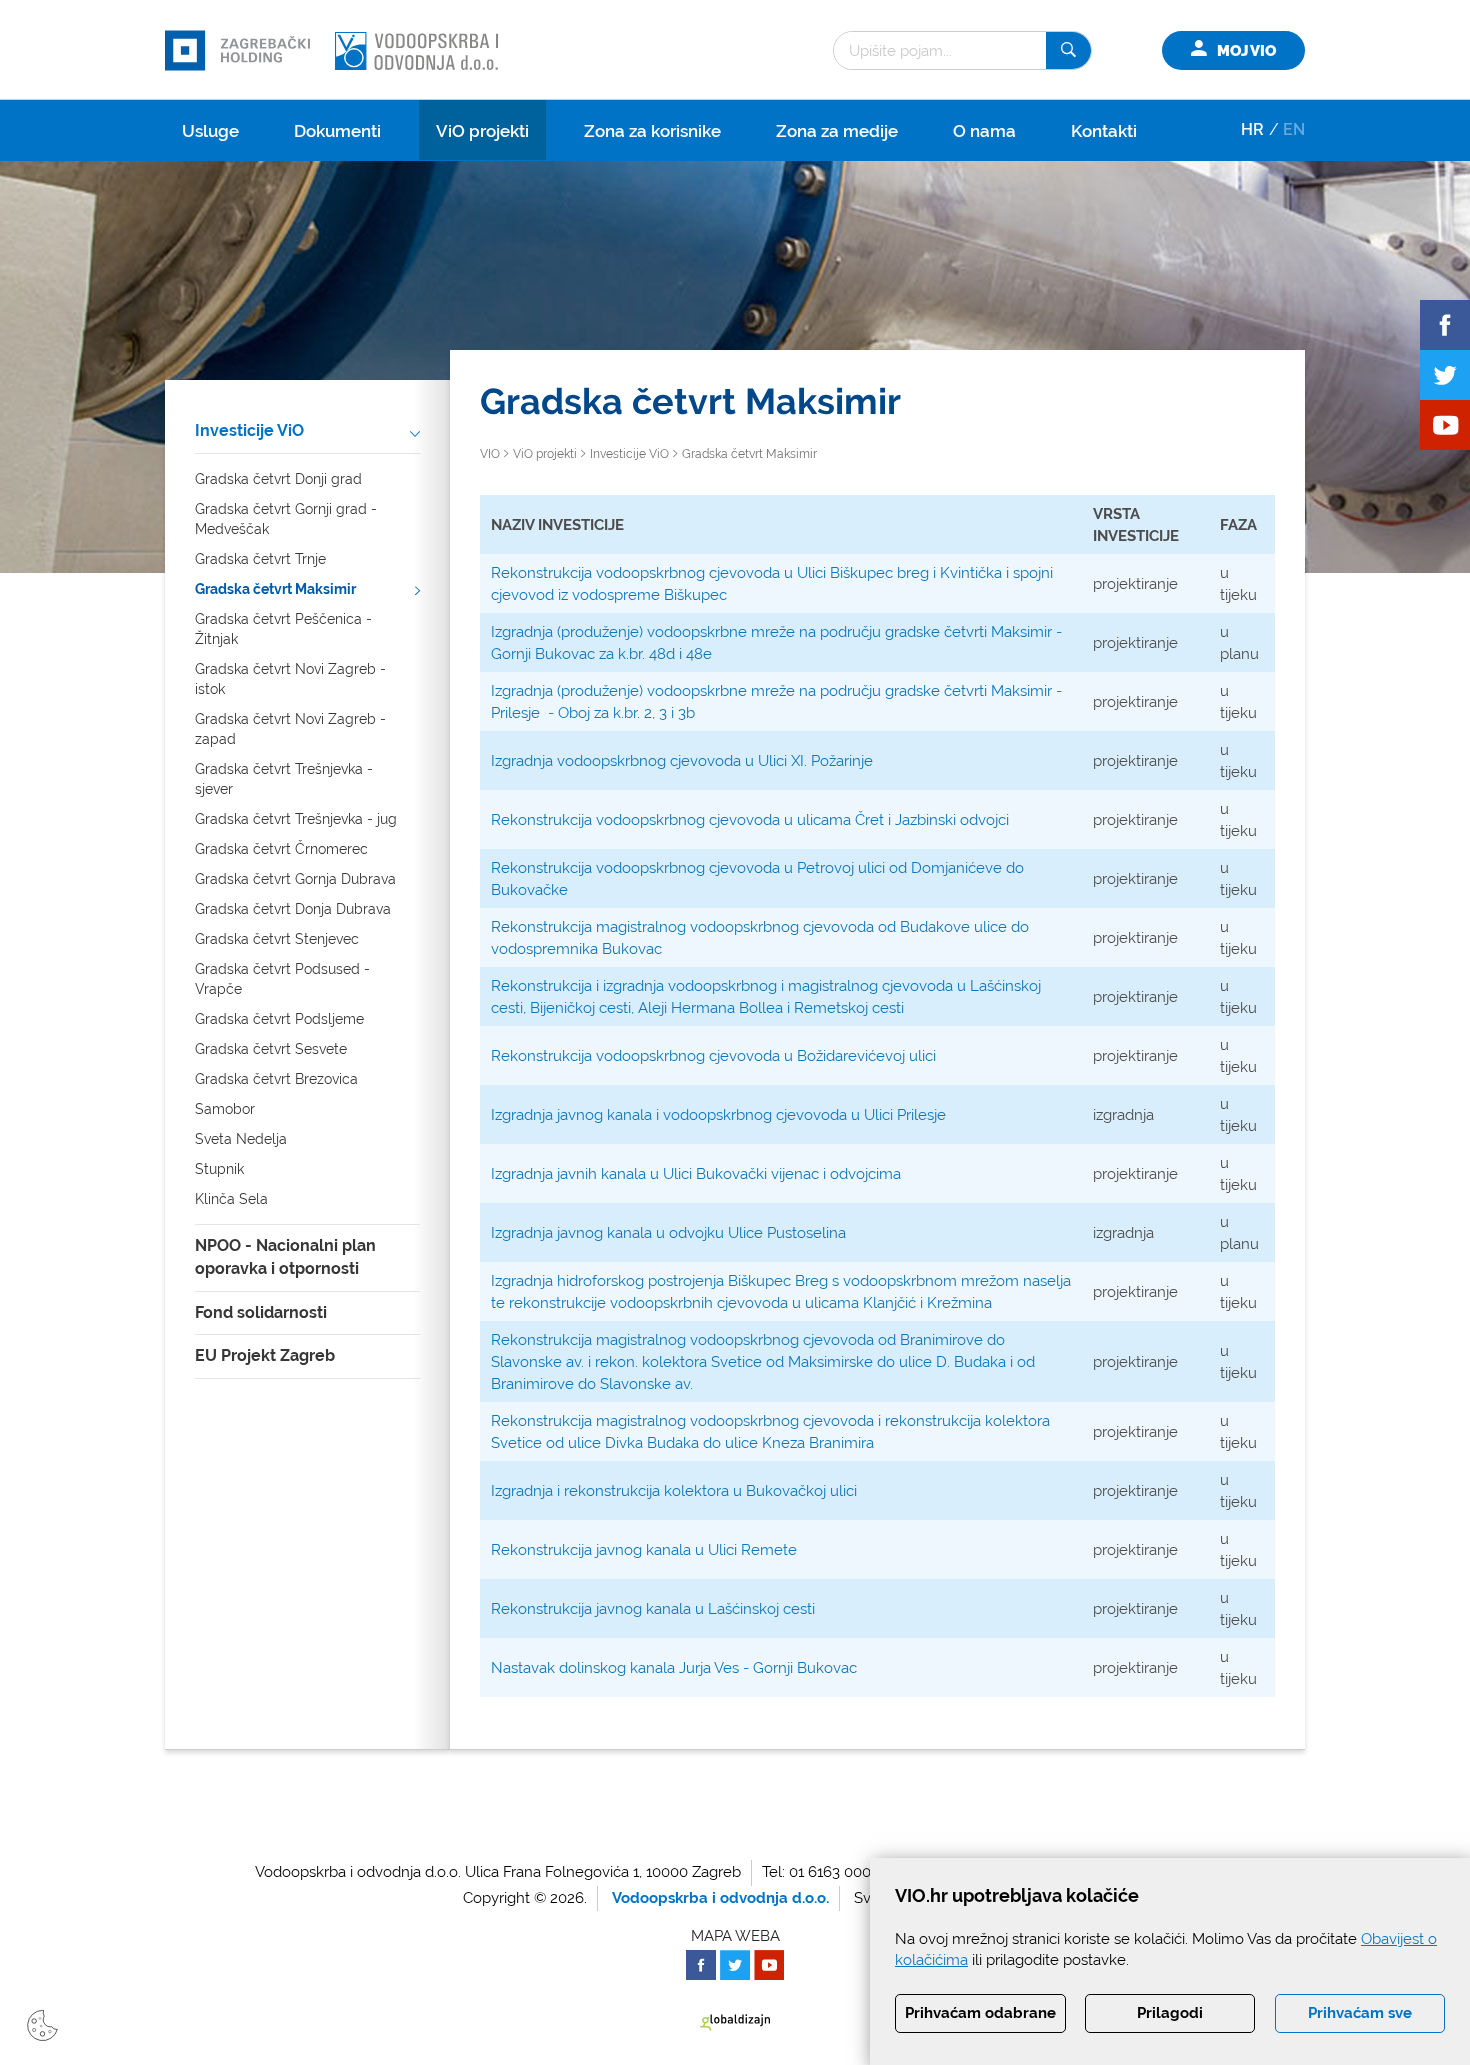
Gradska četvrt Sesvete (271, 1049)
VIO (490, 454)
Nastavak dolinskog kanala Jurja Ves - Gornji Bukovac (674, 1668)
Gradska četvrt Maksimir (275, 589)
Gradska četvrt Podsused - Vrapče (282, 979)
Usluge (210, 131)
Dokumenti (337, 131)
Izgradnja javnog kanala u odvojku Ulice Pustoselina (668, 1233)
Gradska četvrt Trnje (260, 559)
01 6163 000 (830, 1872)
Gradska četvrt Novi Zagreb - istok (290, 679)
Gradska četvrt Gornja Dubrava (295, 879)
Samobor (225, 1109)
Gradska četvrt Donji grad (278, 479)
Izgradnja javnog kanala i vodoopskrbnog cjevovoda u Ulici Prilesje (718, 1115)
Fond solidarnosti (261, 1312)
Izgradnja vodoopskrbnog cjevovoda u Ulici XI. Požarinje (682, 761)
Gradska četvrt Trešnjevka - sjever (284, 779)
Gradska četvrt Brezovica (276, 1079)
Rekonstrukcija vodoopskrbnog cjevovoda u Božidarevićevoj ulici (713, 1056)
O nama (984, 131)
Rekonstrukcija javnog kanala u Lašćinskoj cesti (653, 1609)
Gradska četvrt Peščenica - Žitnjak (283, 629)
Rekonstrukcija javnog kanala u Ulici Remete (644, 1550)
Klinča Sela (231, 1199)
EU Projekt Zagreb (265, 1355)
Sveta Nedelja (241, 1139)
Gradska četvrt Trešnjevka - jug (296, 819)
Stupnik (219, 1169)
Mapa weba (735, 1936)
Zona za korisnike (652, 131)
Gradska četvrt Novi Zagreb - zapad (290, 729)
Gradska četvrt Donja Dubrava (293, 909)
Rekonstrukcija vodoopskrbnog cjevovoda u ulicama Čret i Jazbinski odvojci (750, 820)
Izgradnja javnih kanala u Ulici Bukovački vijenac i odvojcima (696, 1174)
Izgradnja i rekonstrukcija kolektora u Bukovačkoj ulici (676, 1491)
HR (1252, 129)
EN (1294, 129)
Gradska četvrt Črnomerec (281, 849)
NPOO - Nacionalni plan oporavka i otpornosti (285, 1257)
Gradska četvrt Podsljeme (279, 1019)
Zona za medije (837, 131)
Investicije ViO (249, 430)
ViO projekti (482, 131)
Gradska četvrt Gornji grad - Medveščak (286, 519)
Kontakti (1104, 131)
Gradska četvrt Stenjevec (277, 939)
